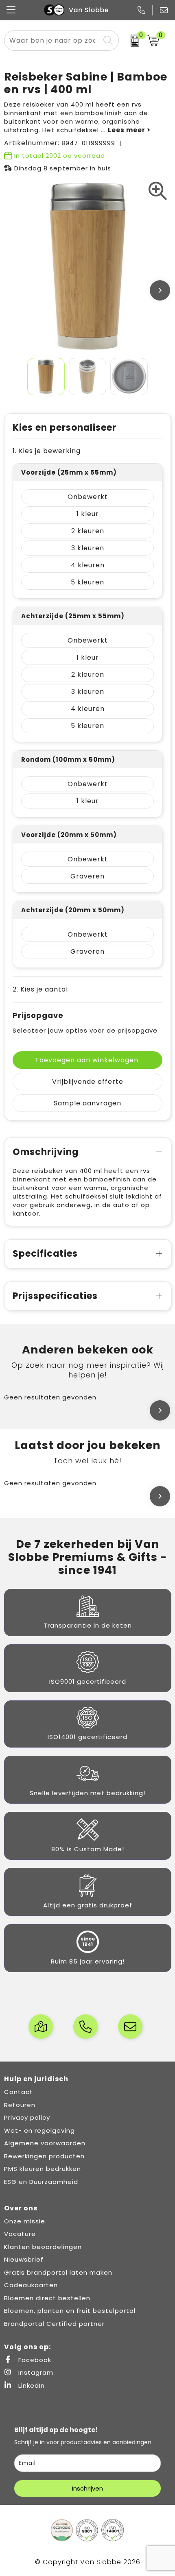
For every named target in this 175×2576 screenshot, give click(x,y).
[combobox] (52, 40)
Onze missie (25, 2221)
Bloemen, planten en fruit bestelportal (70, 2311)
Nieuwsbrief (24, 2259)
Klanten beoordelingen (43, 2247)
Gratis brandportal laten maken (58, 2272)
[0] (131, 41)
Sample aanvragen (87, 1103)
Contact (19, 2092)
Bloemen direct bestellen (47, 2298)
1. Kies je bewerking (47, 451)
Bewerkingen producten (44, 2156)
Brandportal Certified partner (54, 2324)
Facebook (34, 2360)
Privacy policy (27, 2117)
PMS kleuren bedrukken (43, 2169)
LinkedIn (31, 2385)
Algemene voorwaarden (45, 2143)
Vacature (20, 2234)
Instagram (35, 2372)
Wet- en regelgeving (39, 2130)
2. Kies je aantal (40, 989)
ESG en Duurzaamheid (41, 2182)
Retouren (20, 2105)
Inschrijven (87, 2488)
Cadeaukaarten (31, 2285)
